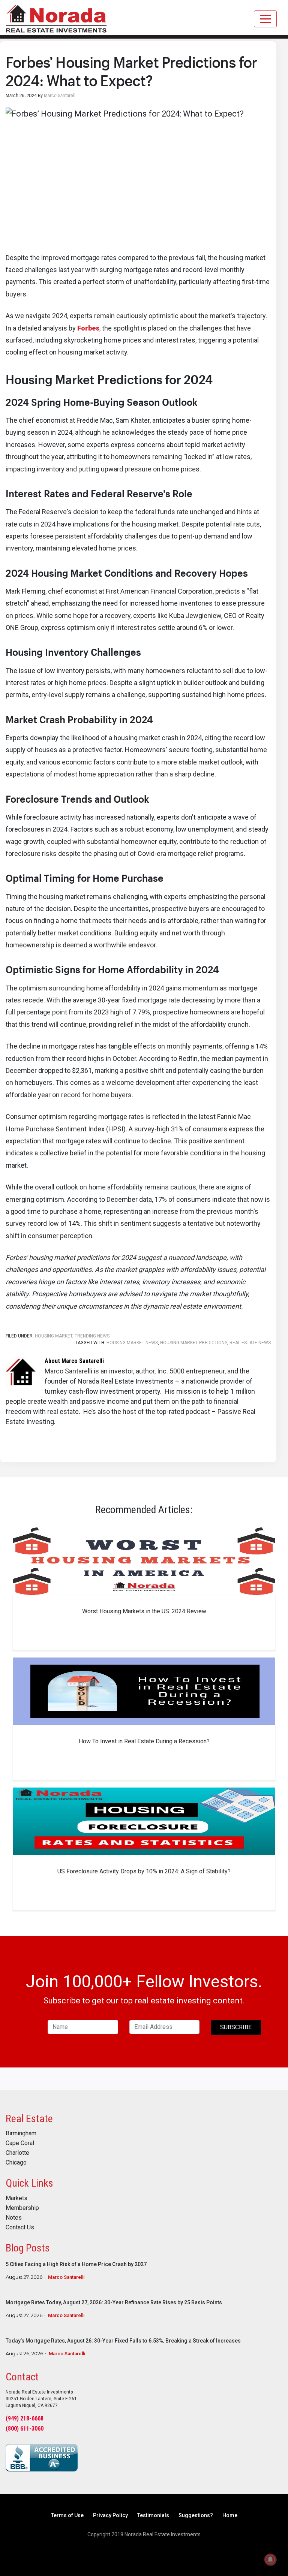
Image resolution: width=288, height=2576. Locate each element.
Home (230, 2515)
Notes (14, 2218)
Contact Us (20, 2227)
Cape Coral (20, 2143)
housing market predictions (194, 1343)
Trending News (92, 1336)
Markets (16, 2198)
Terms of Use (67, 2515)
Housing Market (54, 1336)
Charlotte (17, 2153)
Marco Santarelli (66, 2277)
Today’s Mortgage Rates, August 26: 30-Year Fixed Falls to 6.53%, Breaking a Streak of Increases (123, 2341)
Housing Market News (132, 1343)
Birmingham (21, 2133)
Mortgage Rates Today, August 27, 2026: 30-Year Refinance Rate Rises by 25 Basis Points (114, 2302)
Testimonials (153, 2515)
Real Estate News (250, 1343)
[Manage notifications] (270, 2560)
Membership (22, 2208)
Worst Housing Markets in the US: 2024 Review (144, 1611)
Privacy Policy (110, 2515)
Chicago (16, 2163)
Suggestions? (196, 2515)
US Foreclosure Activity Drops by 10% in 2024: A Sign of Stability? (144, 1871)
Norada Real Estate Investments (56, 17)
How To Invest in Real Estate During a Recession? (144, 1741)
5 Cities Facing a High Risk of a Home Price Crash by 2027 (76, 2264)
